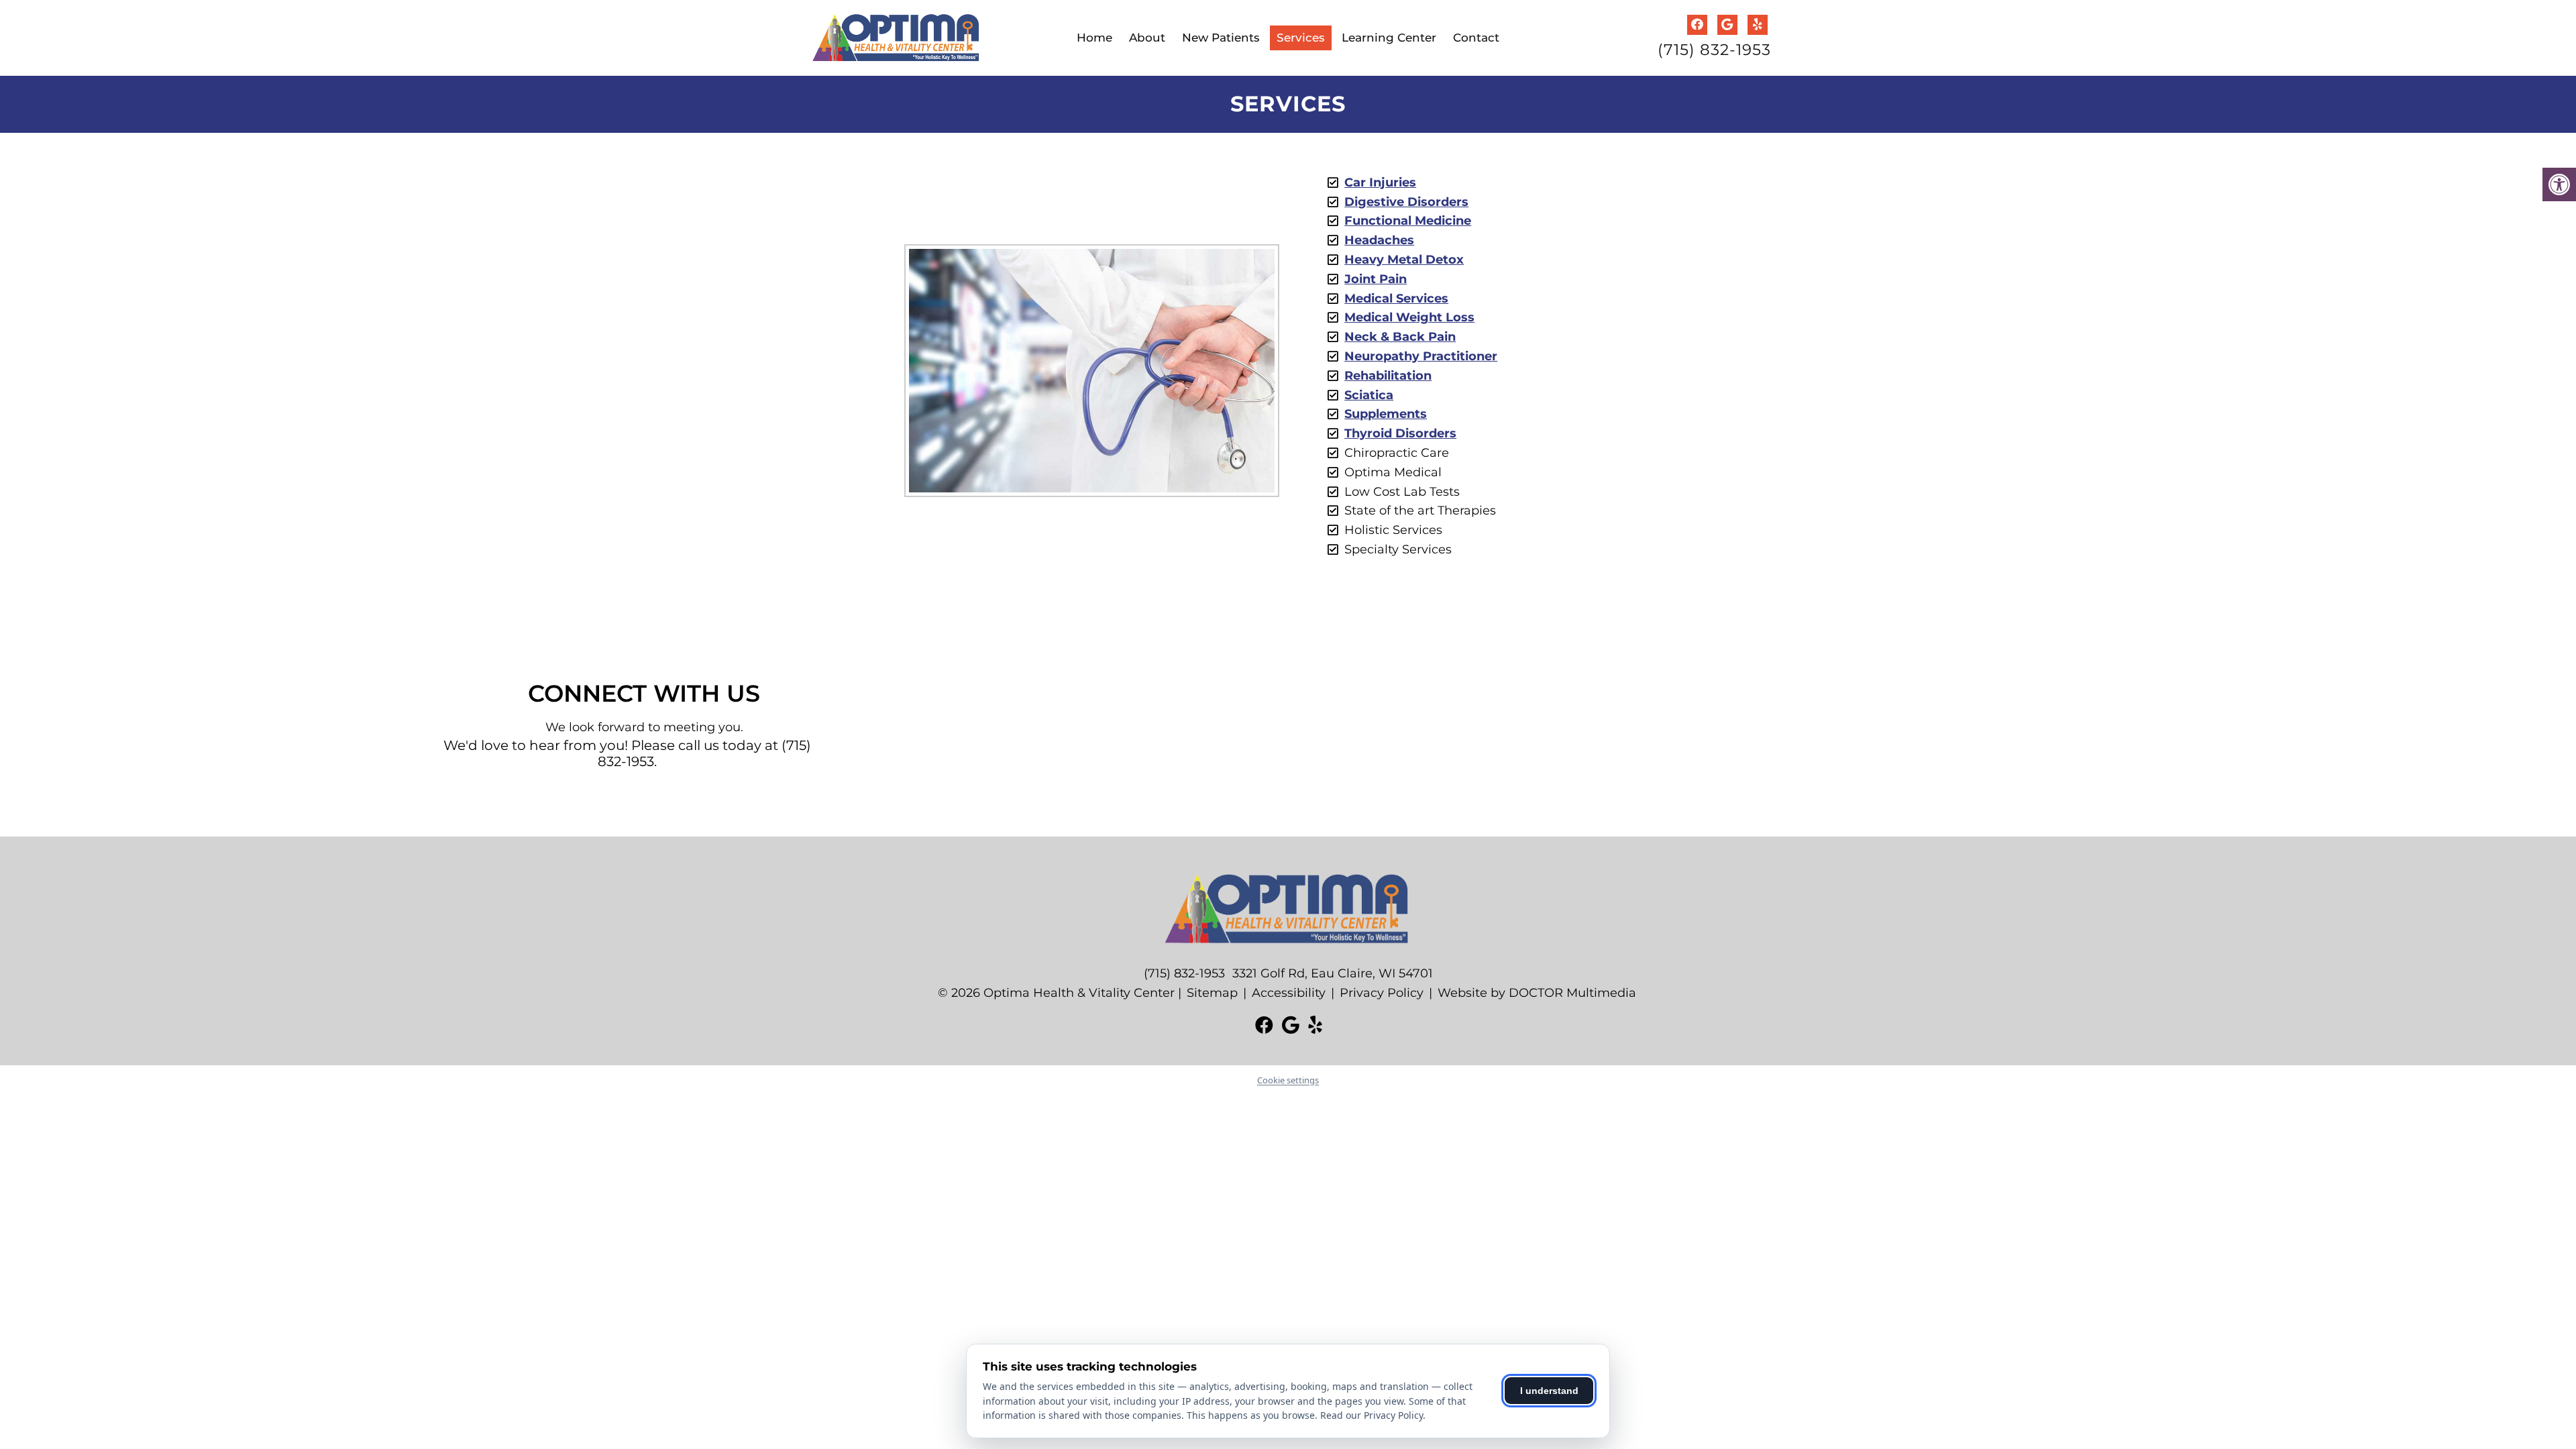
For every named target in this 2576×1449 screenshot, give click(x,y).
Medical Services (1396, 299)
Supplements (1386, 414)
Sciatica (1369, 395)
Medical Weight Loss (1409, 317)
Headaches (1379, 240)
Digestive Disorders (1406, 202)
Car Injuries (1380, 182)
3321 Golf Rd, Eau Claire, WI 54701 (1333, 973)
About (1147, 38)
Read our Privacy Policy (1372, 1415)
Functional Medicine (1408, 221)
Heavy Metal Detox (1404, 260)
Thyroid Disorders (1400, 433)
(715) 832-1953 (1714, 50)
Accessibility (1289, 993)
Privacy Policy (1382, 993)
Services (1301, 38)
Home (1094, 38)
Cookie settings (1288, 1080)
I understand (1549, 1391)
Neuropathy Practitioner (1421, 356)
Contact (1476, 38)
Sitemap (1212, 993)
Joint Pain (1376, 279)
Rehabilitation (1388, 376)
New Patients (1221, 38)
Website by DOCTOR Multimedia (1537, 993)
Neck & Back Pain (1400, 337)
